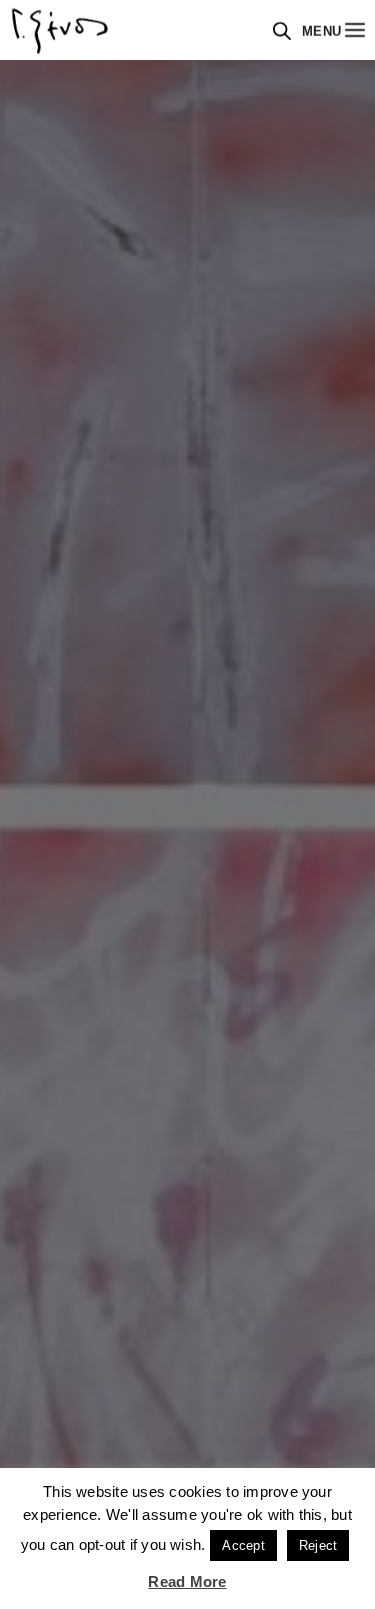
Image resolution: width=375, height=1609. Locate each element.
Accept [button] (243, 1545)
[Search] (282, 31)
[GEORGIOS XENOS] (60, 30)
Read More (187, 1581)
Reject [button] (318, 1545)
